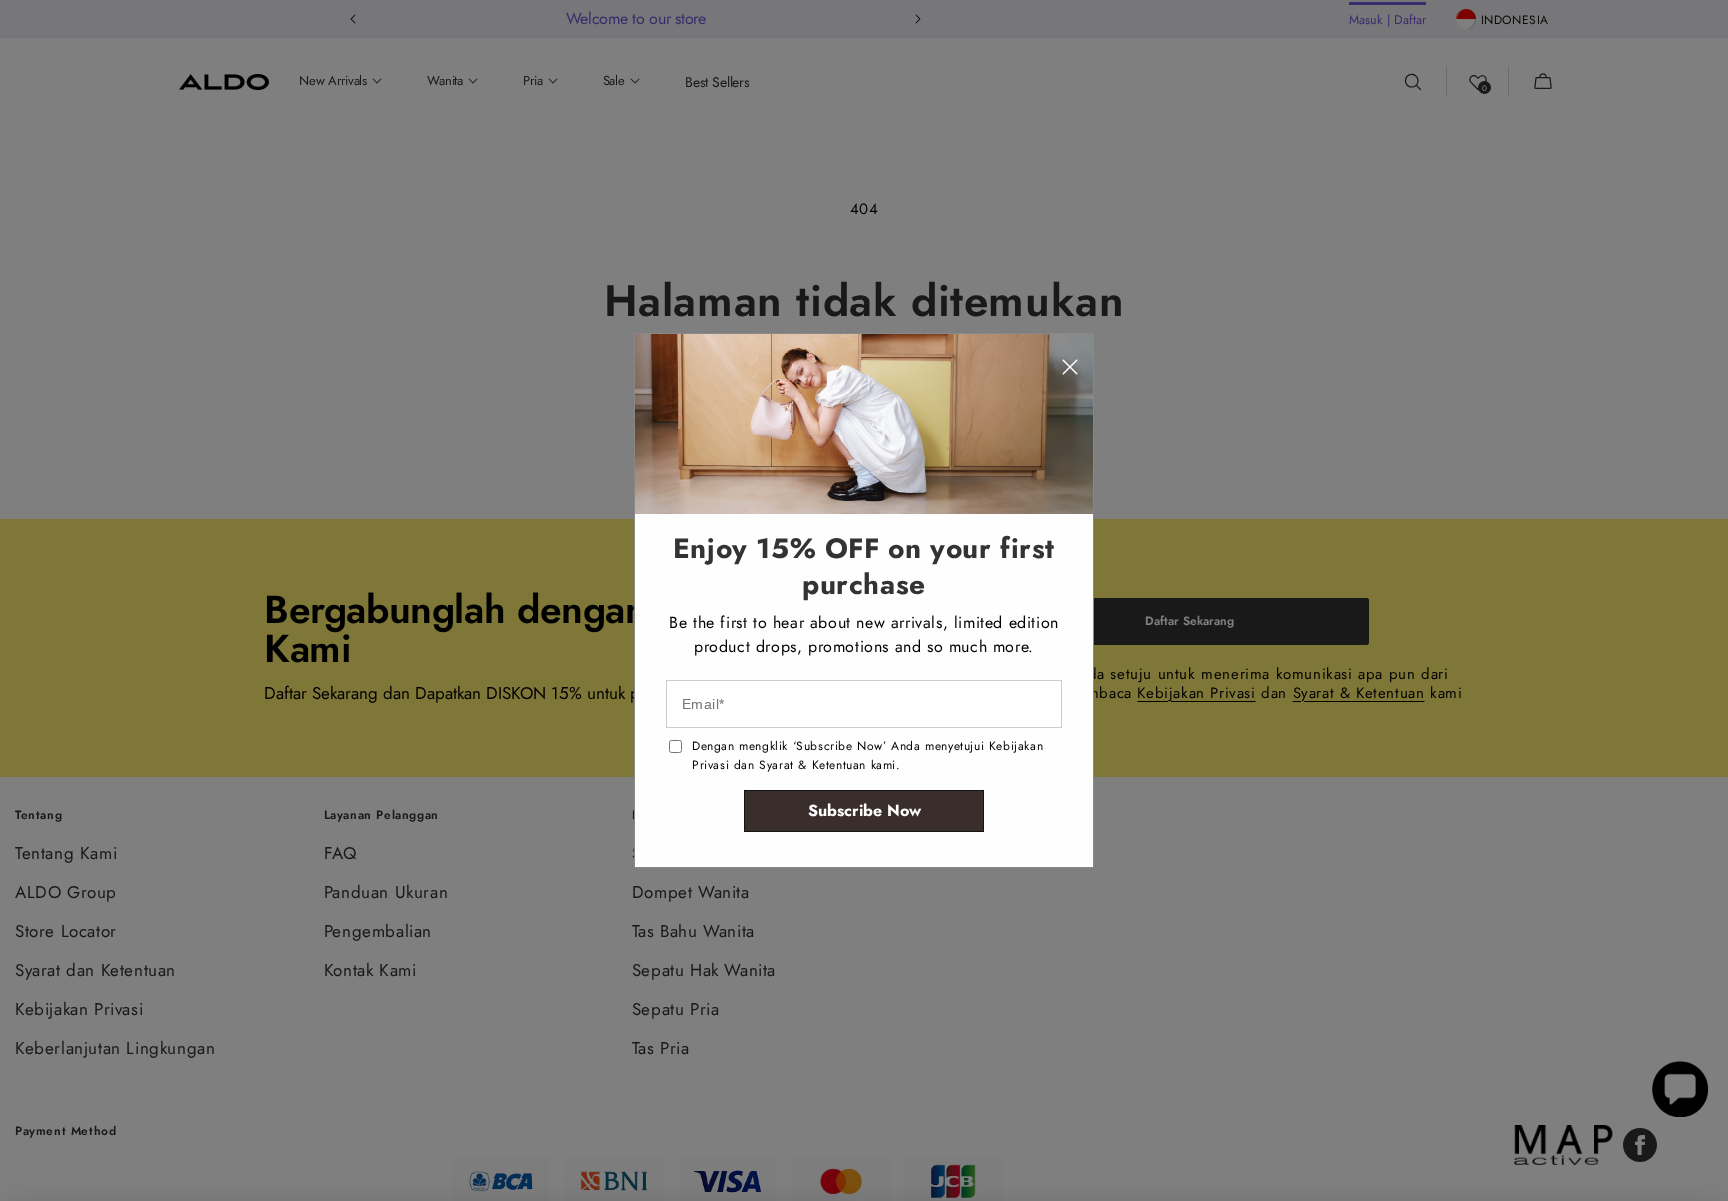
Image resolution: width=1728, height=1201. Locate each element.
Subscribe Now (864, 810)
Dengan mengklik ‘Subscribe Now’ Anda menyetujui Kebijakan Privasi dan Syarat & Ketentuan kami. (867, 755)
